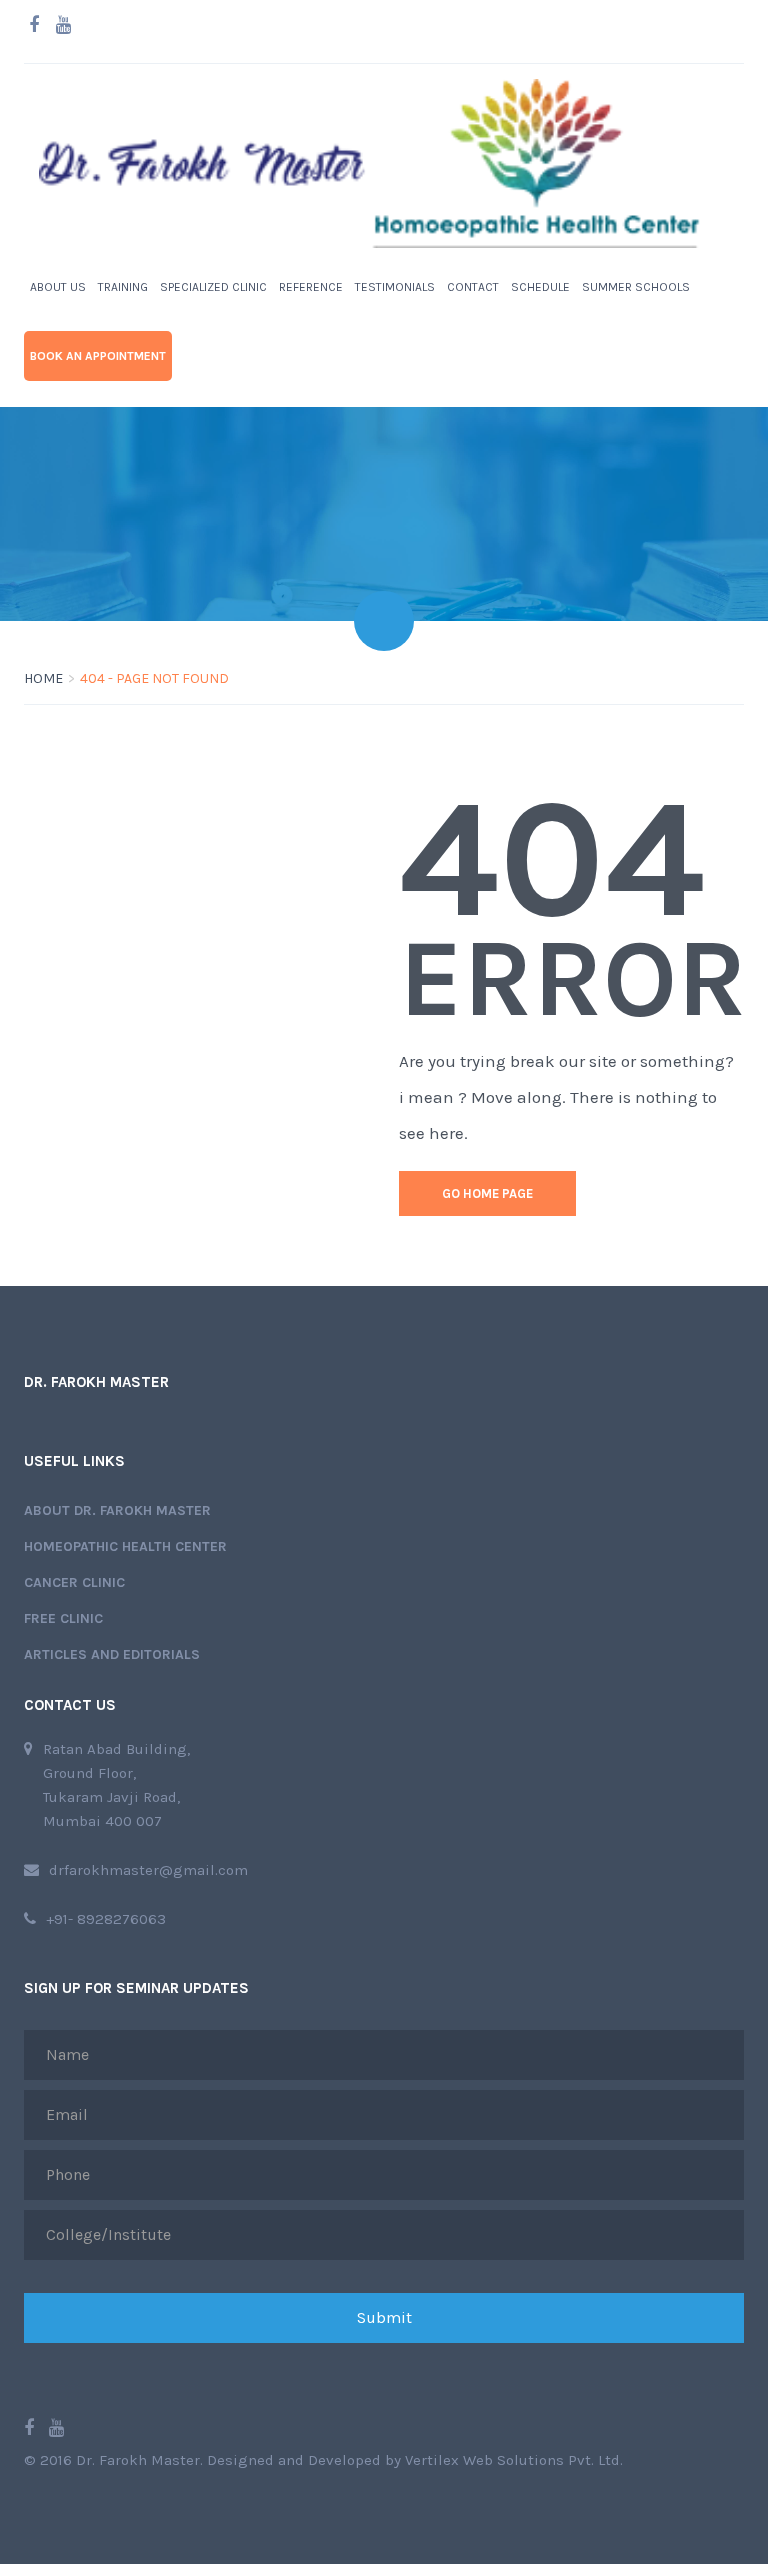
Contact (473, 287)
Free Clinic (63, 1618)
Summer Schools (636, 287)
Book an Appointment (98, 356)
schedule (540, 287)
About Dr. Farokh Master (117, 1510)
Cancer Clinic (74, 1582)
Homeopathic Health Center (125, 1546)
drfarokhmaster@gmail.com (148, 1870)
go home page (487, 1193)
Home (43, 678)
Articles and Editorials (112, 1654)
